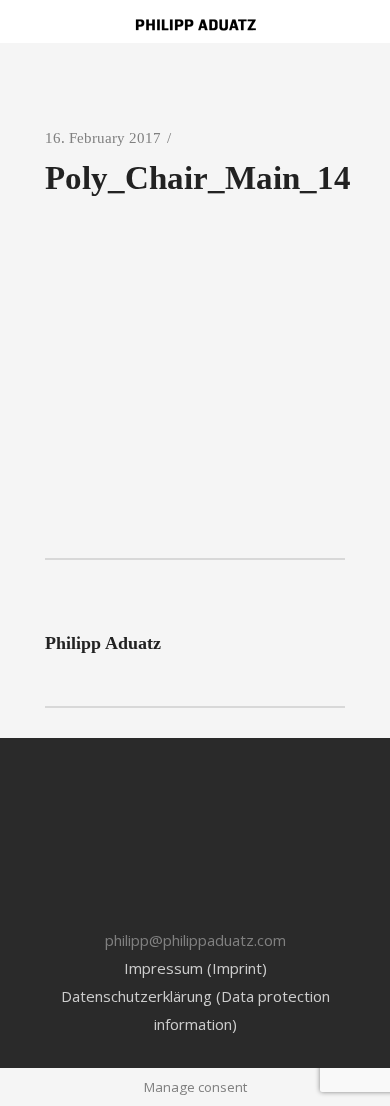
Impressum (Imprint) (195, 968)
